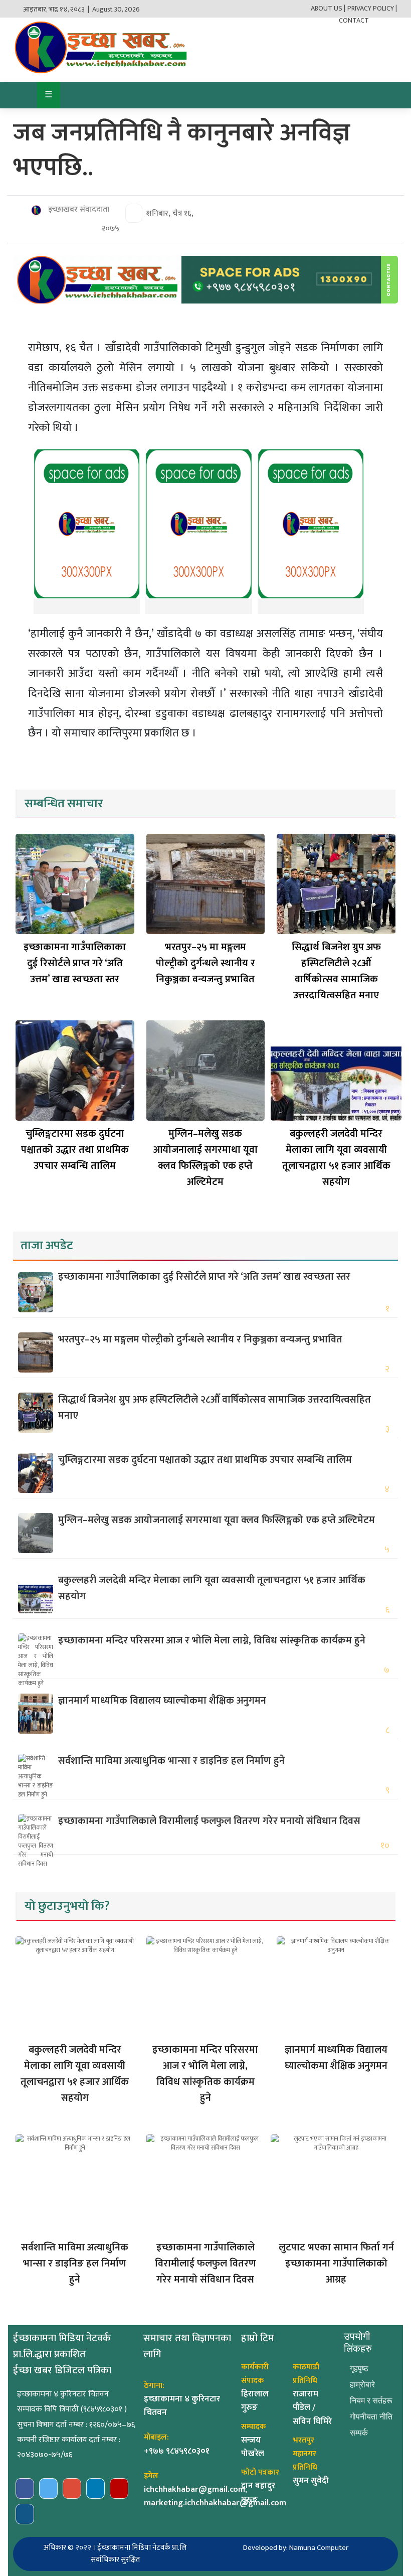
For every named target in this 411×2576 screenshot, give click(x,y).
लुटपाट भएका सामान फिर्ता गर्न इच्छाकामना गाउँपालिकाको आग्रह (336, 2263)
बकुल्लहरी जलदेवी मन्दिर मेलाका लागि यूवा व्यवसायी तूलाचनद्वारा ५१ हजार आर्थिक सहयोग (336, 1158)
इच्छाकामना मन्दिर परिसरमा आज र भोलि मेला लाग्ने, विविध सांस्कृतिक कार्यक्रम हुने (212, 1640)
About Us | (328, 8)
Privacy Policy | (372, 8)
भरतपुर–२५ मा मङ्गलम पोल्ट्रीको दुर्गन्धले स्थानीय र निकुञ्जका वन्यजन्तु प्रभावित (205, 963)
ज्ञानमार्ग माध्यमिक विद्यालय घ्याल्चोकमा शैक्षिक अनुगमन (162, 1701)
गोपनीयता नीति (371, 2417)
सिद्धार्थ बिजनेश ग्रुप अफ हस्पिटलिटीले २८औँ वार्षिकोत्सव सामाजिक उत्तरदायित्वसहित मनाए (336, 971)
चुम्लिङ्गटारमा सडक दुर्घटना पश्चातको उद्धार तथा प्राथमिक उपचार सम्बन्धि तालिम (75, 1150)
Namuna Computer (319, 2548)
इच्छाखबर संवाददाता (78, 210)
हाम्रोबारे (362, 2385)
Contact (354, 20)
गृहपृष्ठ (359, 2369)
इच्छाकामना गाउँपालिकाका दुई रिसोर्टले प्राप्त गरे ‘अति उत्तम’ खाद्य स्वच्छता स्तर (75, 963)
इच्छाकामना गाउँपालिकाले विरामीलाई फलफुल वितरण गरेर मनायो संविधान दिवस (209, 1821)
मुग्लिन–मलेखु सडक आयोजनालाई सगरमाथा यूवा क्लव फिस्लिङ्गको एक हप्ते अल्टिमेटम (205, 1158)
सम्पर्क (359, 2433)
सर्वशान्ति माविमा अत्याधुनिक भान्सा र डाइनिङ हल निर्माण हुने (171, 1761)
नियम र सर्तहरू (371, 2401)
